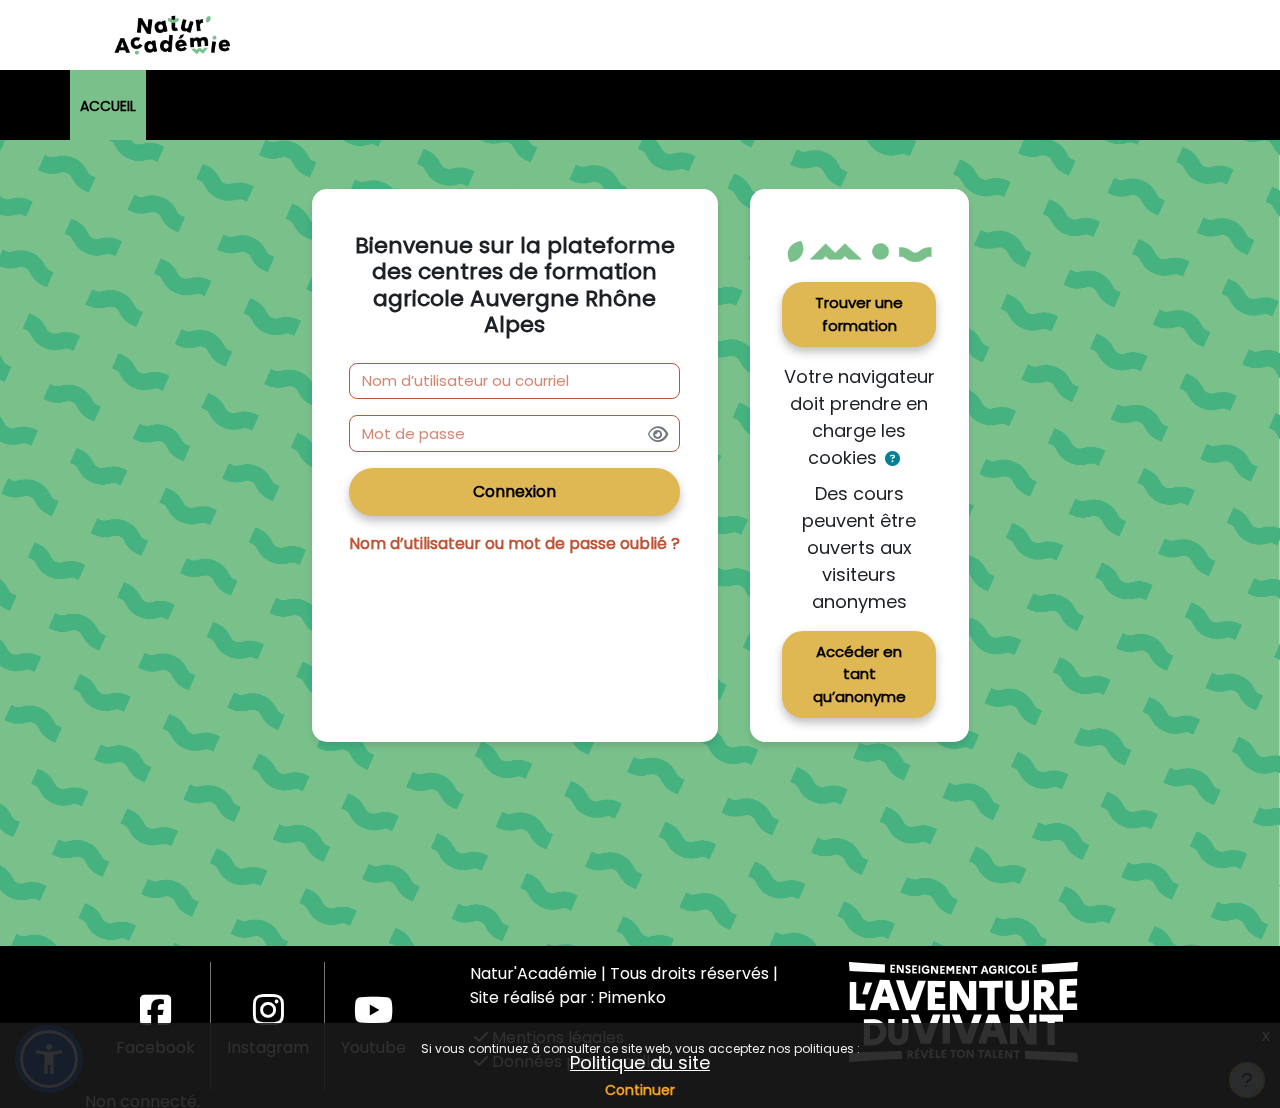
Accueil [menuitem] (108, 106)
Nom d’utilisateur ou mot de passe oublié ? (514, 543)
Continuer (640, 1090)
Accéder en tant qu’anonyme (859, 674)
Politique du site (640, 1062)
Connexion (514, 491)
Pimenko (632, 997)
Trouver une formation (859, 314)
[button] (892, 459)
